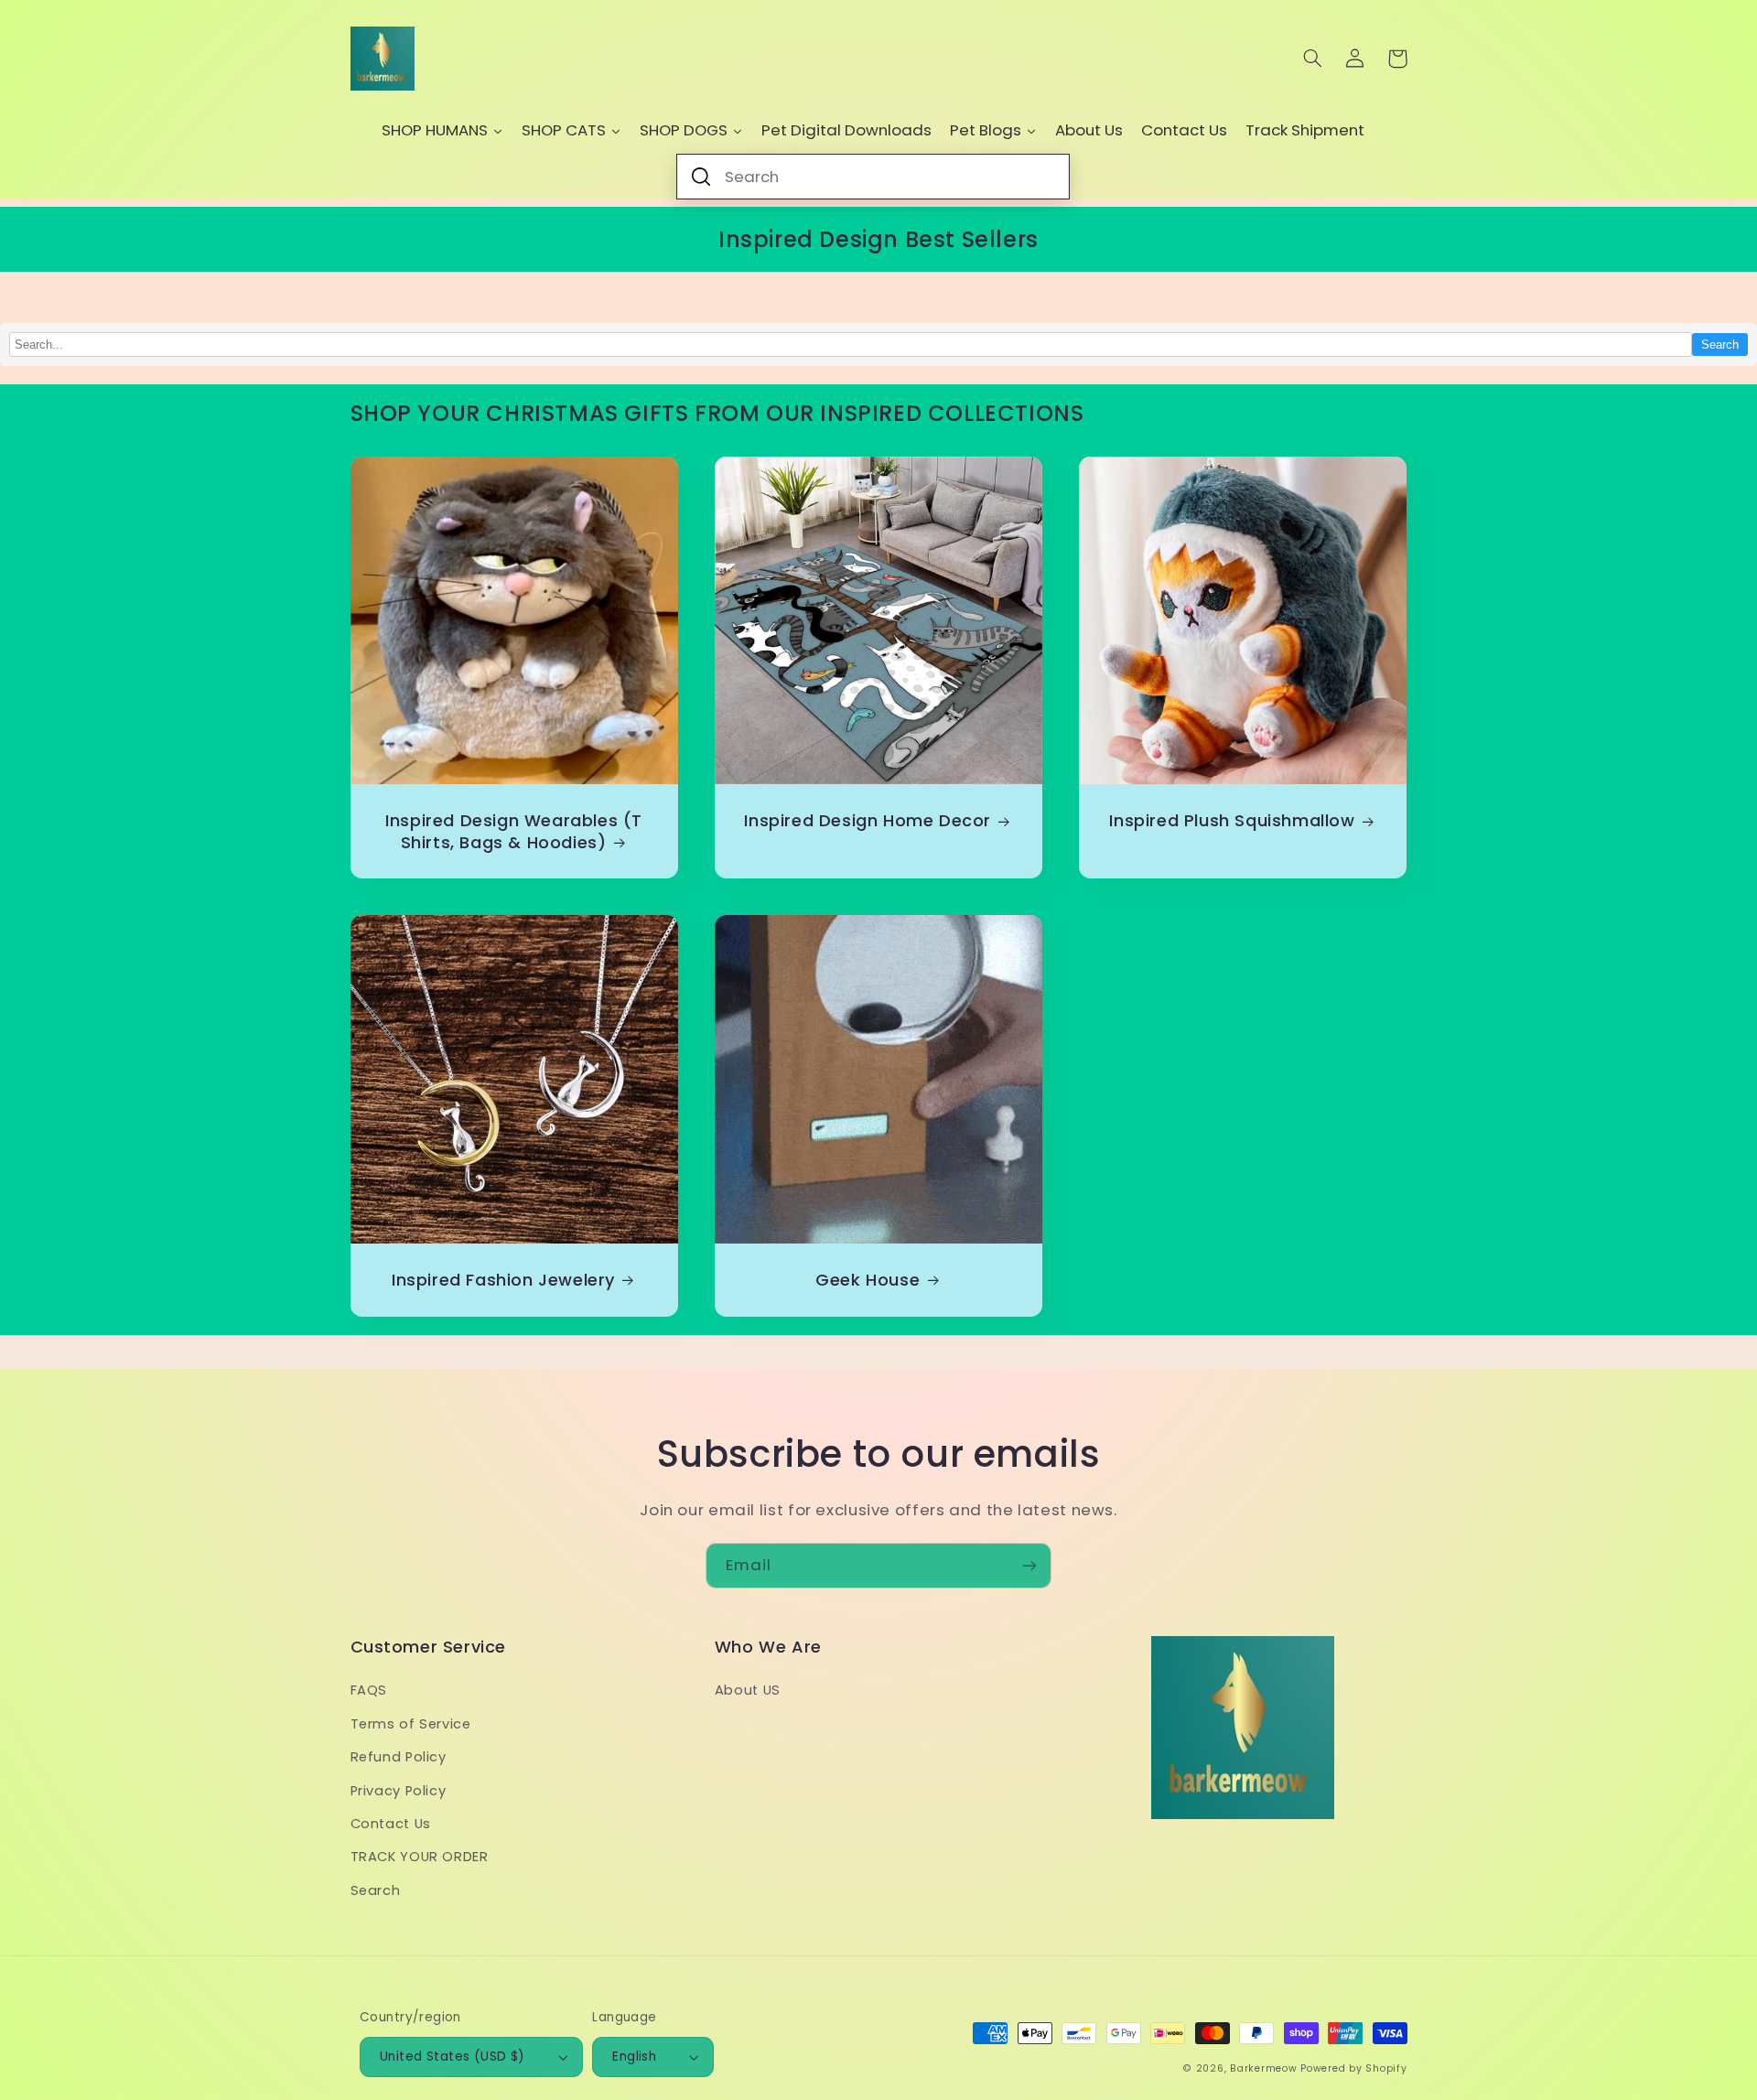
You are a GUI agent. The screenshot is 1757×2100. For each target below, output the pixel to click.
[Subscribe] (1029, 1565)
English (634, 2057)
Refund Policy (399, 1757)
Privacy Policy (399, 1791)
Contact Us (391, 1824)
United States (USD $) (453, 2057)
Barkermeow (1263, 2068)
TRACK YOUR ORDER (420, 1857)
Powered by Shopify (1353, 2068)
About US (748, 1690)
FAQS (369, 1690)
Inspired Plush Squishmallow (1232, 820)
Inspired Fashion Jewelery (503, 1280)
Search (1720, 345)
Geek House (868, 1280)
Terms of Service (411, 1724)
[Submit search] (701, 177)
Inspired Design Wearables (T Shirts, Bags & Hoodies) (514, 831)
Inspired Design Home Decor (868, 820)
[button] (1313, 59)
